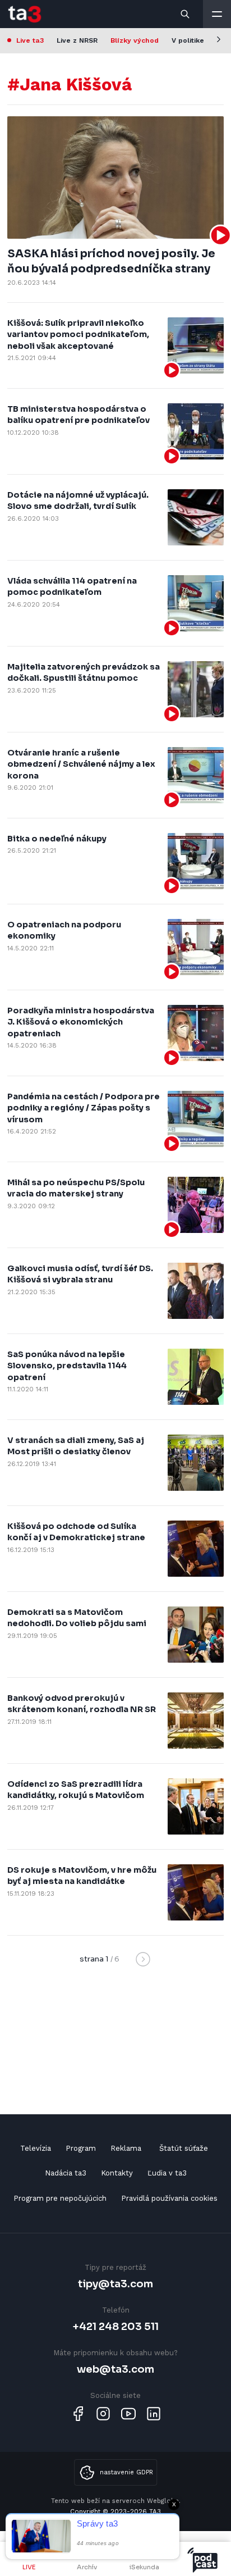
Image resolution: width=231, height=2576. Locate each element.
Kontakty (117, 2173)
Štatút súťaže (184, 2148)
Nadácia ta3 (66, 2173)
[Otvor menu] (217, 14)
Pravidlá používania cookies (169, 2198)
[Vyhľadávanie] (186, 14)
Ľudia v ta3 (167, 2173)
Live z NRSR (77, 40)
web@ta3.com (115, 2369)
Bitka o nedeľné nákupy (57, 839)
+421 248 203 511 (116, 2326)
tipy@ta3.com (115, 2284)
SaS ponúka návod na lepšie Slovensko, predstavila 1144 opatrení (67, 1366)
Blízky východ (135, 40)
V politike (188, 40)
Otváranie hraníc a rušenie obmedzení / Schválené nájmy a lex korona (81, 764)
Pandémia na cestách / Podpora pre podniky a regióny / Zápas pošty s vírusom (84, 1108)
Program (81, 2148)
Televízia (36, 2148)
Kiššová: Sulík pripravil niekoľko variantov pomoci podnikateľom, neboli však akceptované (78, 334)
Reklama (126, 2148)
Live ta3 (30, 40)
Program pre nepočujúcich (60, 2198)
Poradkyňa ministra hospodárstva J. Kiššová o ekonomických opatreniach (81, 1022)
